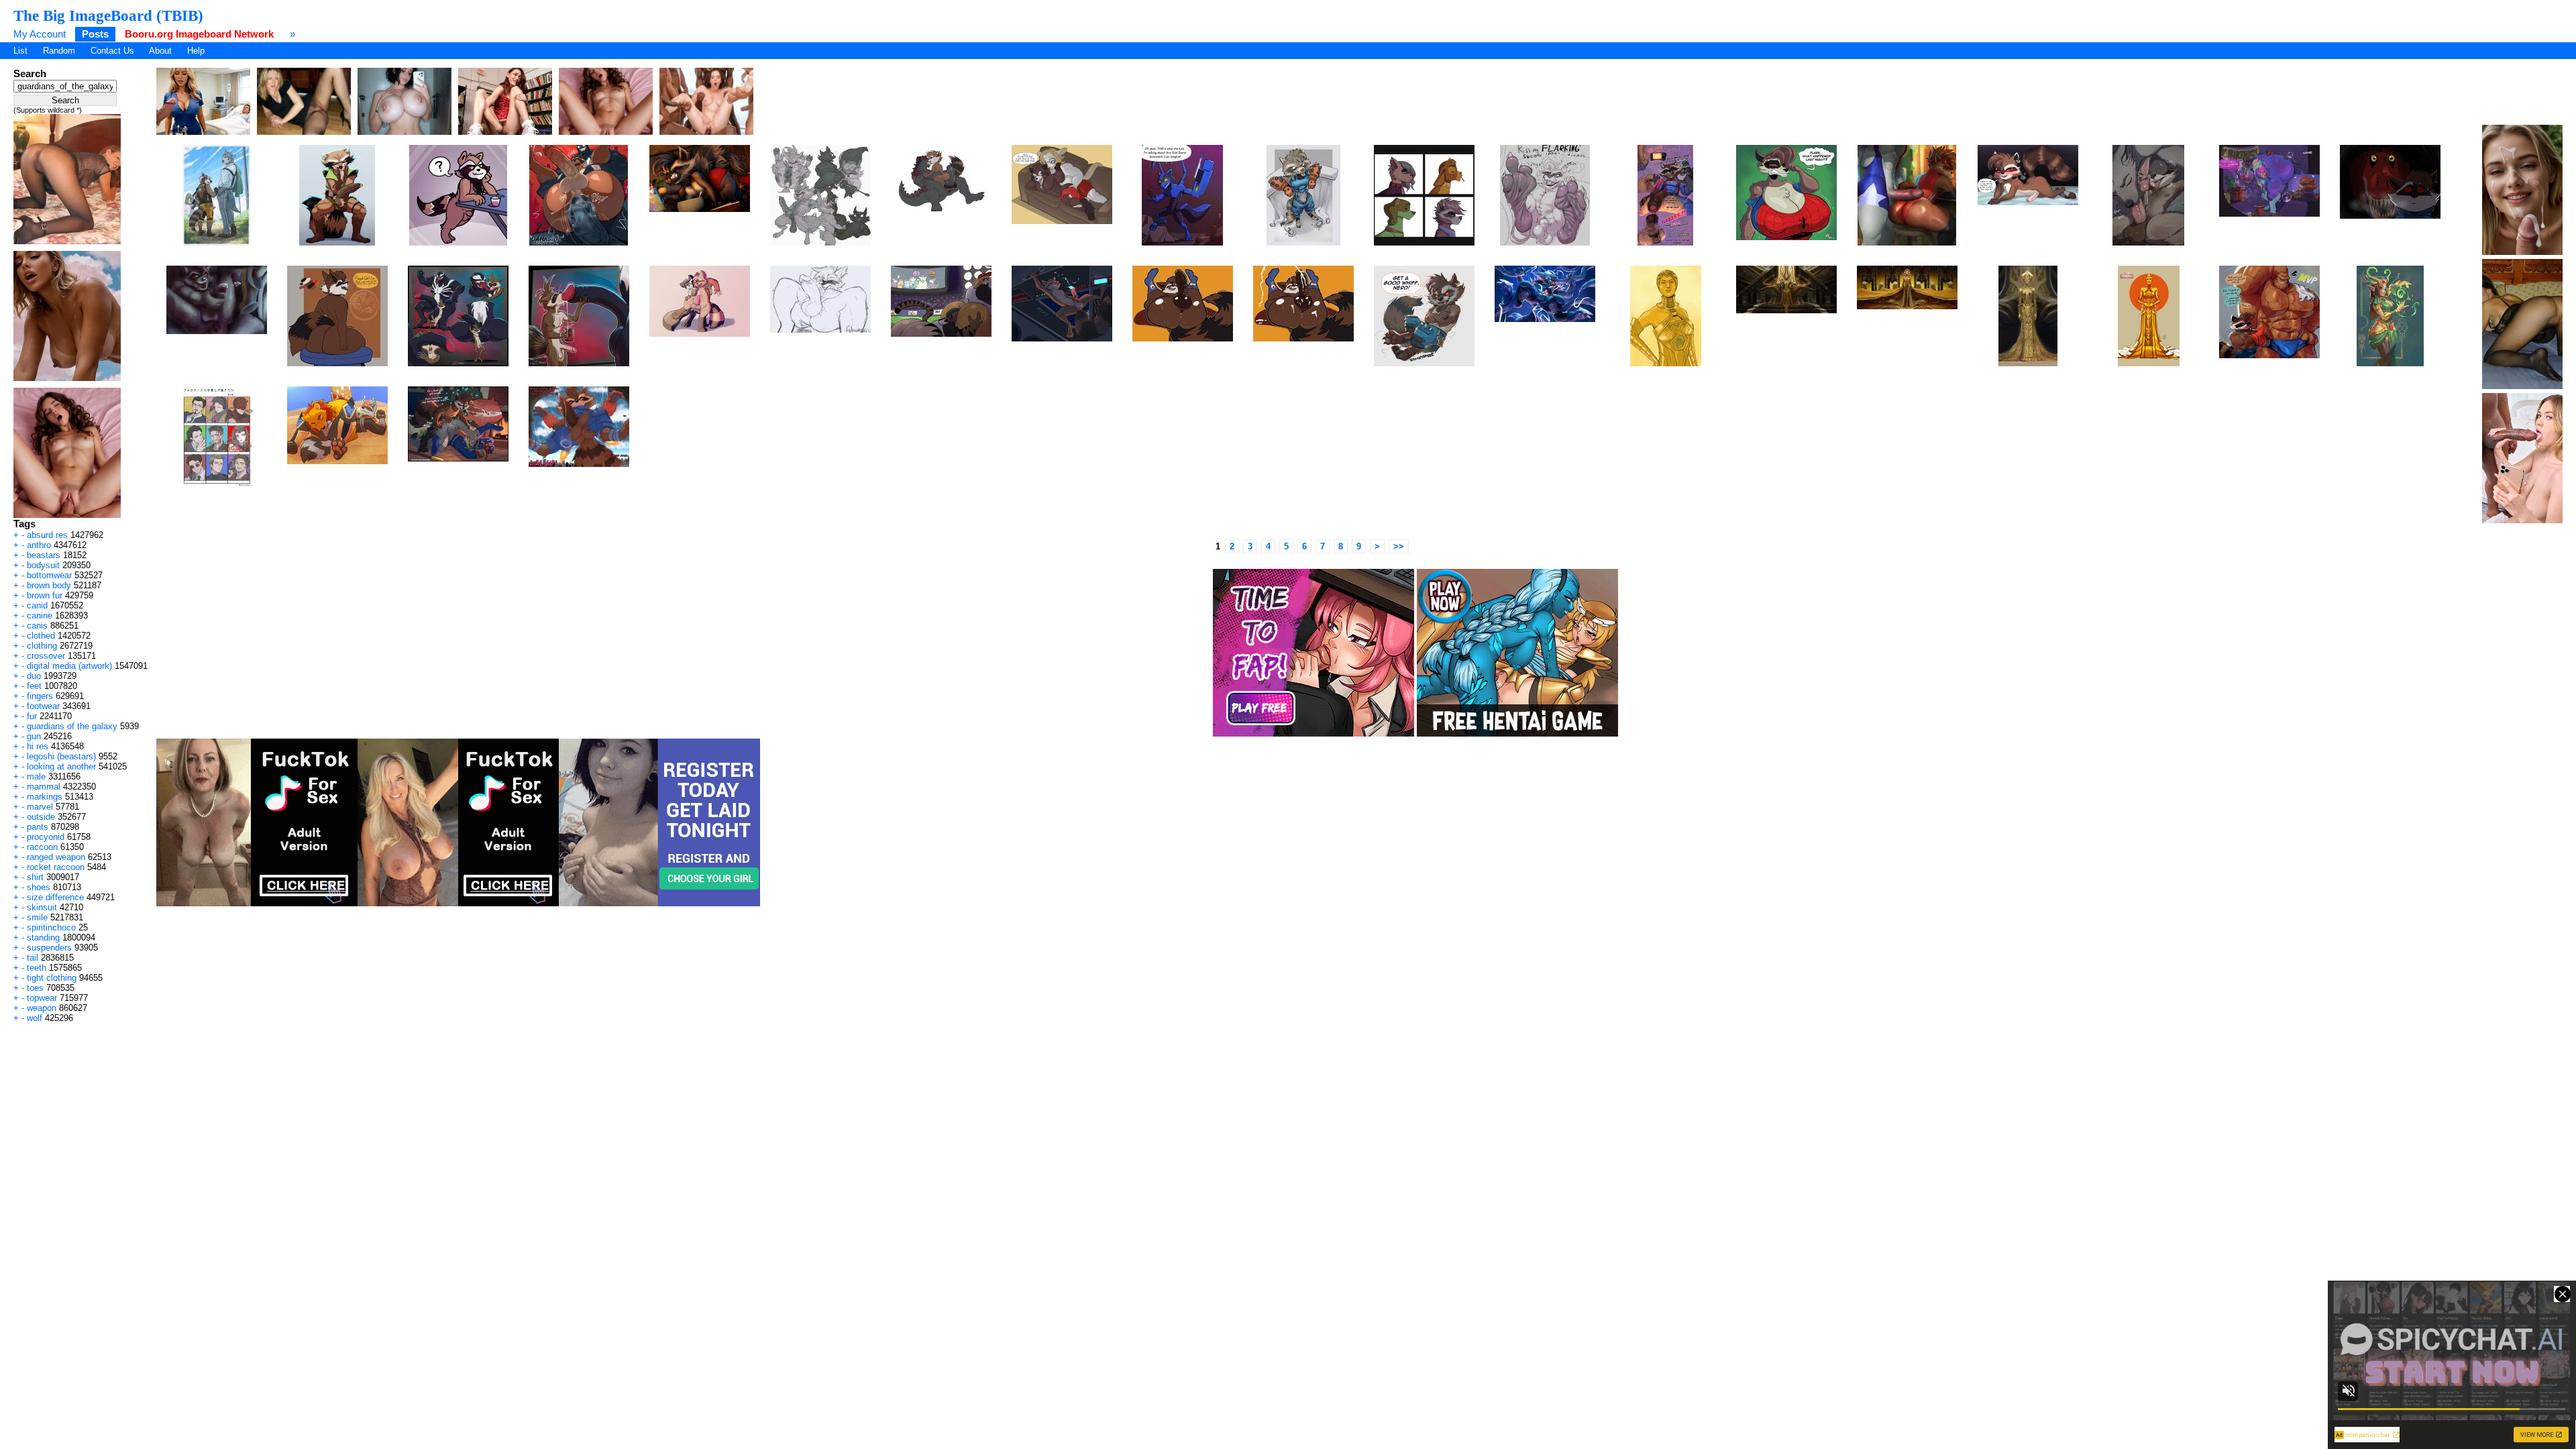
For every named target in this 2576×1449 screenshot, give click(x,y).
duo (34, 676)
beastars (44, 555)
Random (59, 51)
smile (37, 917)
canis (37, 626)
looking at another (61, 766)
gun (34, 736)
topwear (42, 998)
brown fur (45, 595)
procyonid (46, 837)
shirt (35, 877)
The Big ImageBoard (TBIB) (108, 15)
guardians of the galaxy (72, 726)
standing (43, 937)
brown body (49, 585)
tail (33, 958)
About (160, 51)
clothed (41, 636)
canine (40, 615)
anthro (39, 545)
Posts (95, 34)
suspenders (49, 948)
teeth (37, 968)
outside (41, 817)
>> (1399, 546)
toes (35, 988)
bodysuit (43, 565)
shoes (39, 887)
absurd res (47, 535)
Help (196, 51)
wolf (35, 1018)
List (20, 51)
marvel (40, 807)
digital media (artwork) (69, 666)
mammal (44, 787)
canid (37, 605)
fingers (40, 696)
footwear (43, 706)
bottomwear (49, 575)
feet (34, 686)
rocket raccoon (56, 867)
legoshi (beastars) (61, 756)
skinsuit (42, 907)
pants (38, 827)
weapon (42, 1008)
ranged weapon (56, 857)
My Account (40, 34)
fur (32, 716)
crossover (46, 656)
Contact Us (112, 51)
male (36, 776)
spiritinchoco (51, 927)
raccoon (42, 847)
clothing (42, 646)
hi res (38, 746)
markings (45, 797)
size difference (55, 897)
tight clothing (52, 978)
